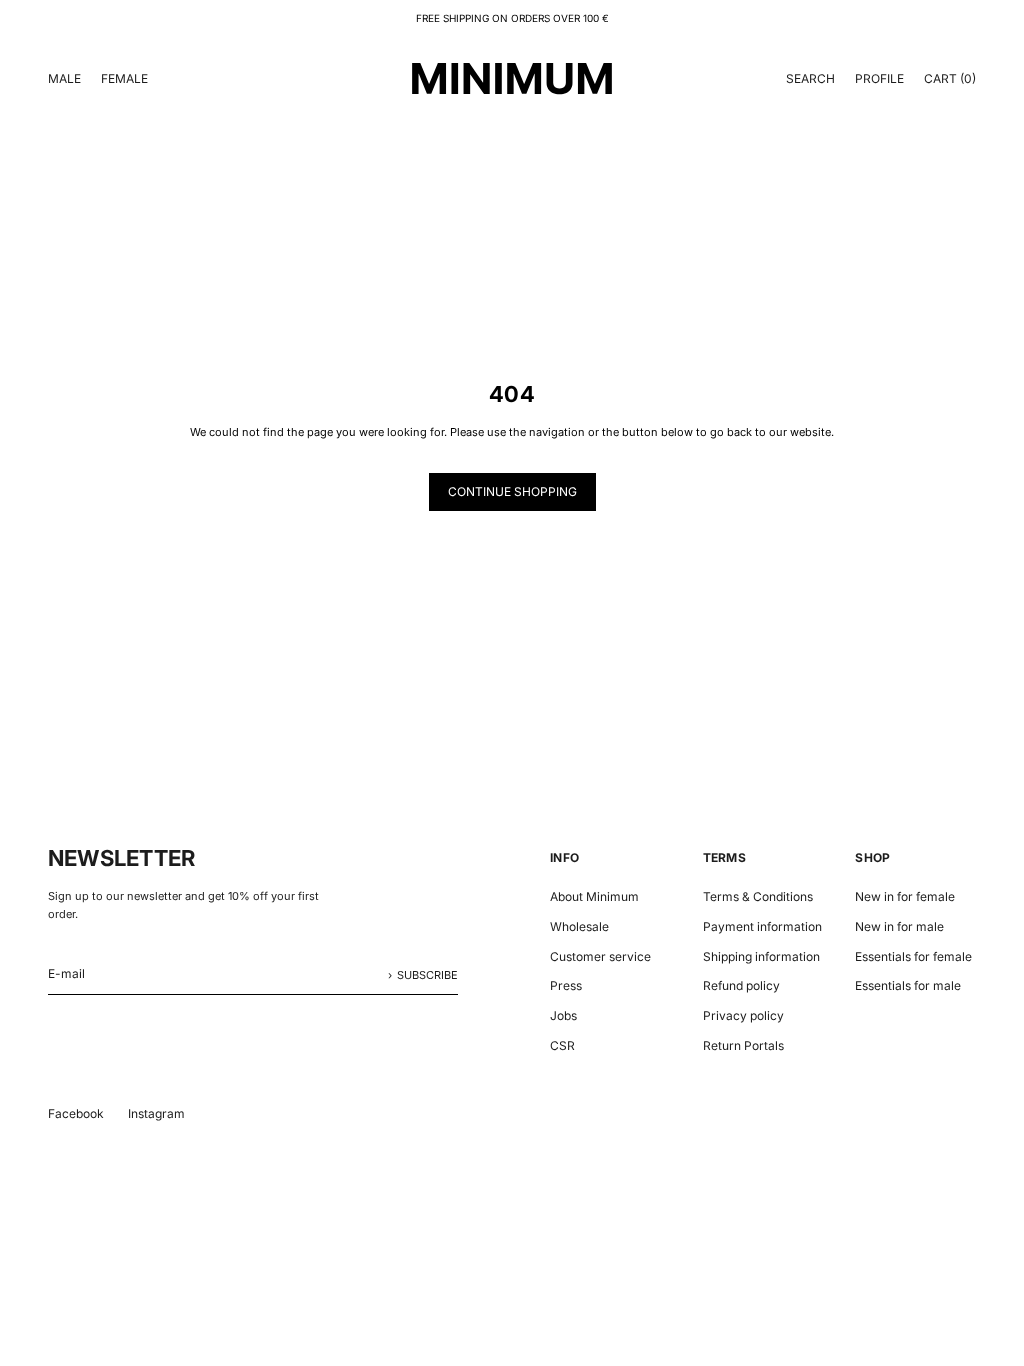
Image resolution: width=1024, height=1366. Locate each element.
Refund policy (741, 985)
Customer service (600, 956)
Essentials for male (908, 985)
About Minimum (594, 896)
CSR (562, 1045)
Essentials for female (913, 956)
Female (124, 78)
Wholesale (579, 926)
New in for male (899, 926)
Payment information (762, 926)
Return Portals (743, 1045)
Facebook (76, 1113)
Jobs (563, 1015)
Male (64, 78)
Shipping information (761, 956)
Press (566, 985)
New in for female (905, 896)
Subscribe (427, 975)
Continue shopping (512, 491)
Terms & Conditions (758, 896)
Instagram (156, 1113)
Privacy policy (743, 1015)
